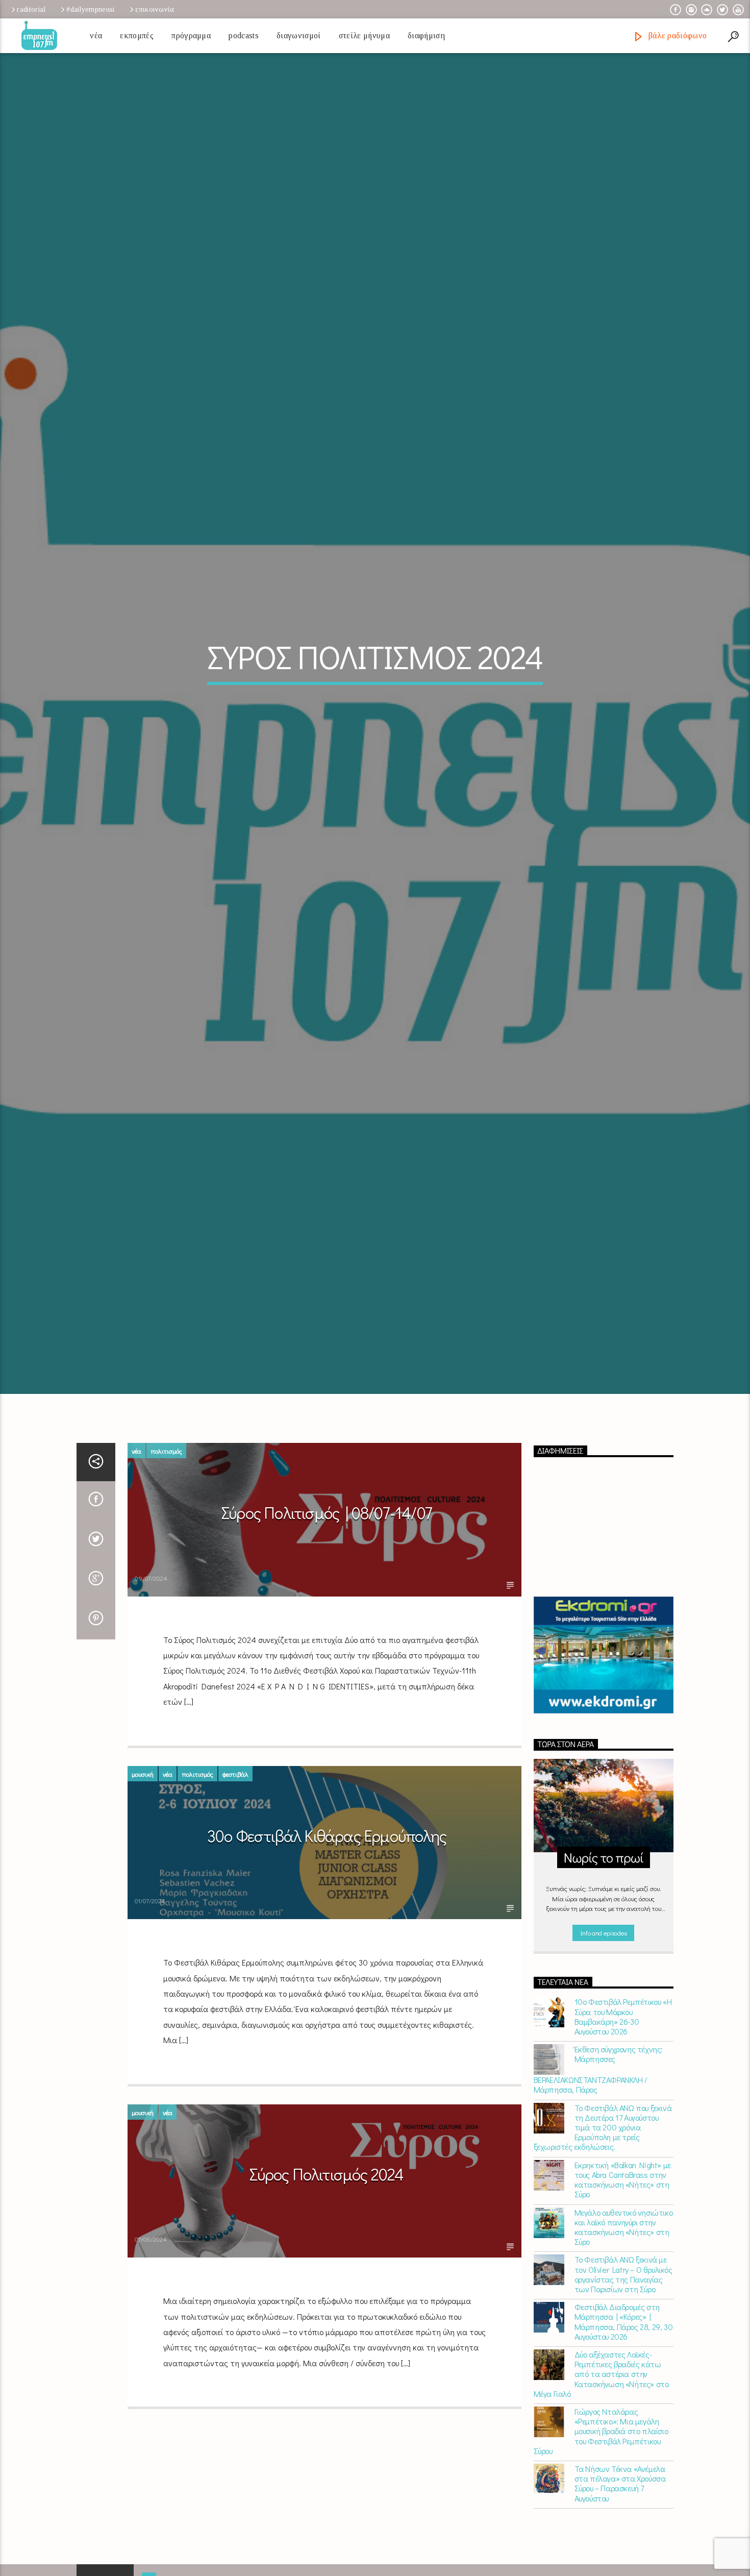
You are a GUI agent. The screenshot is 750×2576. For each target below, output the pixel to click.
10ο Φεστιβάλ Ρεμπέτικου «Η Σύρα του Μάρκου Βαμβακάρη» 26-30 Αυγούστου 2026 (623, 2070)
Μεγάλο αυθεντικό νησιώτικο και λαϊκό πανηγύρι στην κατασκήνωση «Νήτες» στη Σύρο (624, 2281)
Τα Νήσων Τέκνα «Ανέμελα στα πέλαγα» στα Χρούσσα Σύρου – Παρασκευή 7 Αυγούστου (620, 2537)
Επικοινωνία (155, 9)
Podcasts (244, 35)
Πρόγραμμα (191, 35)
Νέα (96, 35)
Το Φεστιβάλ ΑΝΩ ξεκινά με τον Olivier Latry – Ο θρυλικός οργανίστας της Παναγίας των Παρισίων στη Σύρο (623, 2328)
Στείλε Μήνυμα (364, 35)
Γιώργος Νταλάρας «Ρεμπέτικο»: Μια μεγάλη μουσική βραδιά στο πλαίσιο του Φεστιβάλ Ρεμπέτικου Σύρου (601, 2485)
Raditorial (31, 9)
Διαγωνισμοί (299, 35)
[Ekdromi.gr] (604, 1709)
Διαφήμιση (426, 35)
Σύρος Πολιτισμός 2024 (327, 2228)
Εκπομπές (137, 35)
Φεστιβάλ (235, 1827)
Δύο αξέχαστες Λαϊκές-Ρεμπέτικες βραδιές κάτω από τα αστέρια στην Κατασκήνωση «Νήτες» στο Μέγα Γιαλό (601, 2427)
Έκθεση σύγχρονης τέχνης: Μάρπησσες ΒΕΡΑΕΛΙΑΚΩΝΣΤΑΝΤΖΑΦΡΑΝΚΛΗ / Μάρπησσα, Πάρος (598, 2123)
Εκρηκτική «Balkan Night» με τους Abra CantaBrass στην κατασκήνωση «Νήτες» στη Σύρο (623, 2233)
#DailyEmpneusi (90, 9)
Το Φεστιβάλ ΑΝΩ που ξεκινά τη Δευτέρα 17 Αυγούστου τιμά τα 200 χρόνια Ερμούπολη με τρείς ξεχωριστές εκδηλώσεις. (603, 2181)
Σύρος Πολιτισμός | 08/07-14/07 (327, 1566)
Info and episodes (604, 1986)
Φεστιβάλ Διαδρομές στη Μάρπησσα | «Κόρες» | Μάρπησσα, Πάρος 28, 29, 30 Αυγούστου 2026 (624, 2375)
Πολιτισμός (166, 1504)
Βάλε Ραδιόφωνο (676, 35)
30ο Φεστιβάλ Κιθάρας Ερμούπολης (327, 1889)
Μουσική (143, 1827)
